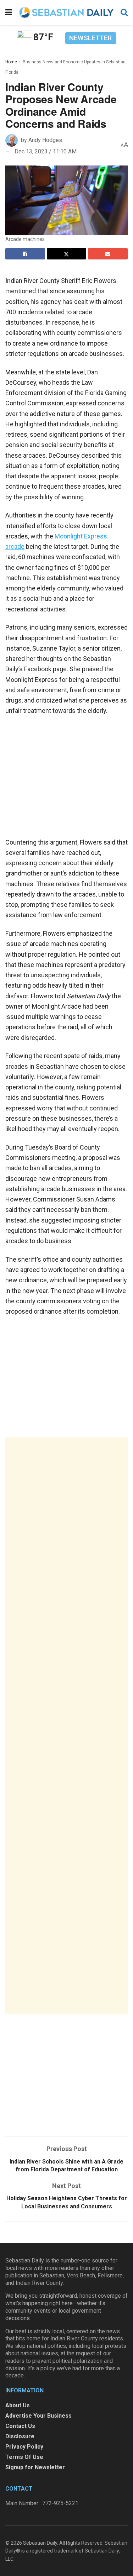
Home (11, 62)
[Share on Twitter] (67, 254)
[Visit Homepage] (66, 12)
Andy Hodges (45, 140)
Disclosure (20, 2436)
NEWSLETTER (90, 38)
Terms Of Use (24, 2457)
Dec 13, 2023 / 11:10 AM (46, 151)
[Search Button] (124, 12)
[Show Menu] (9, 12)
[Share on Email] (108, 254)
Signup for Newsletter (35, 2467)
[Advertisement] (66, 1726)
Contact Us (20, 2426)
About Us (18, 2405)
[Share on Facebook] (25, 254)
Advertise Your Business (38, 2416)
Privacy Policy (24, 2447)
